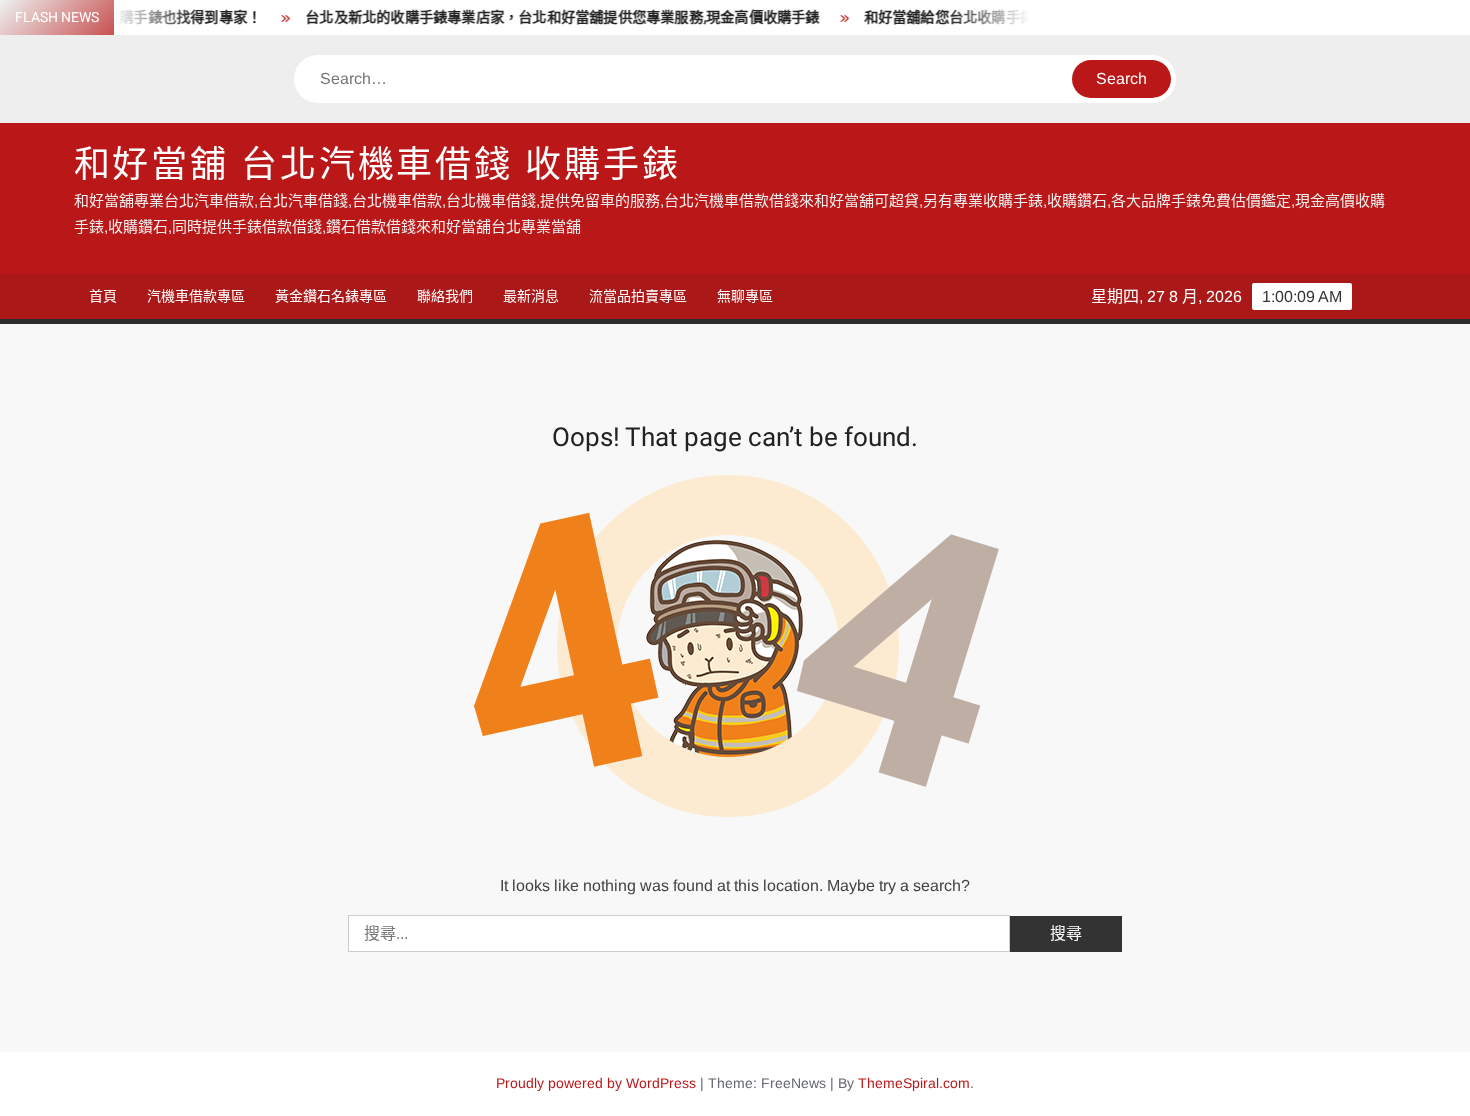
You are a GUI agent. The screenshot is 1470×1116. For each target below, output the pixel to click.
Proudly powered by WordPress (596, 1083)
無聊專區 (745, 296)
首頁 (103, 296)
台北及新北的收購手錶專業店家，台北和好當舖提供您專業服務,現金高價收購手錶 (547, 17)
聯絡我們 (445, 296)
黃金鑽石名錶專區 (331, 296)
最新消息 (531, 296)
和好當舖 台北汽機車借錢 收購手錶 (377, 165)
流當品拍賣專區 (638, 296)
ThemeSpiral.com (914, 1083)
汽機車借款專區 (196, 296)
